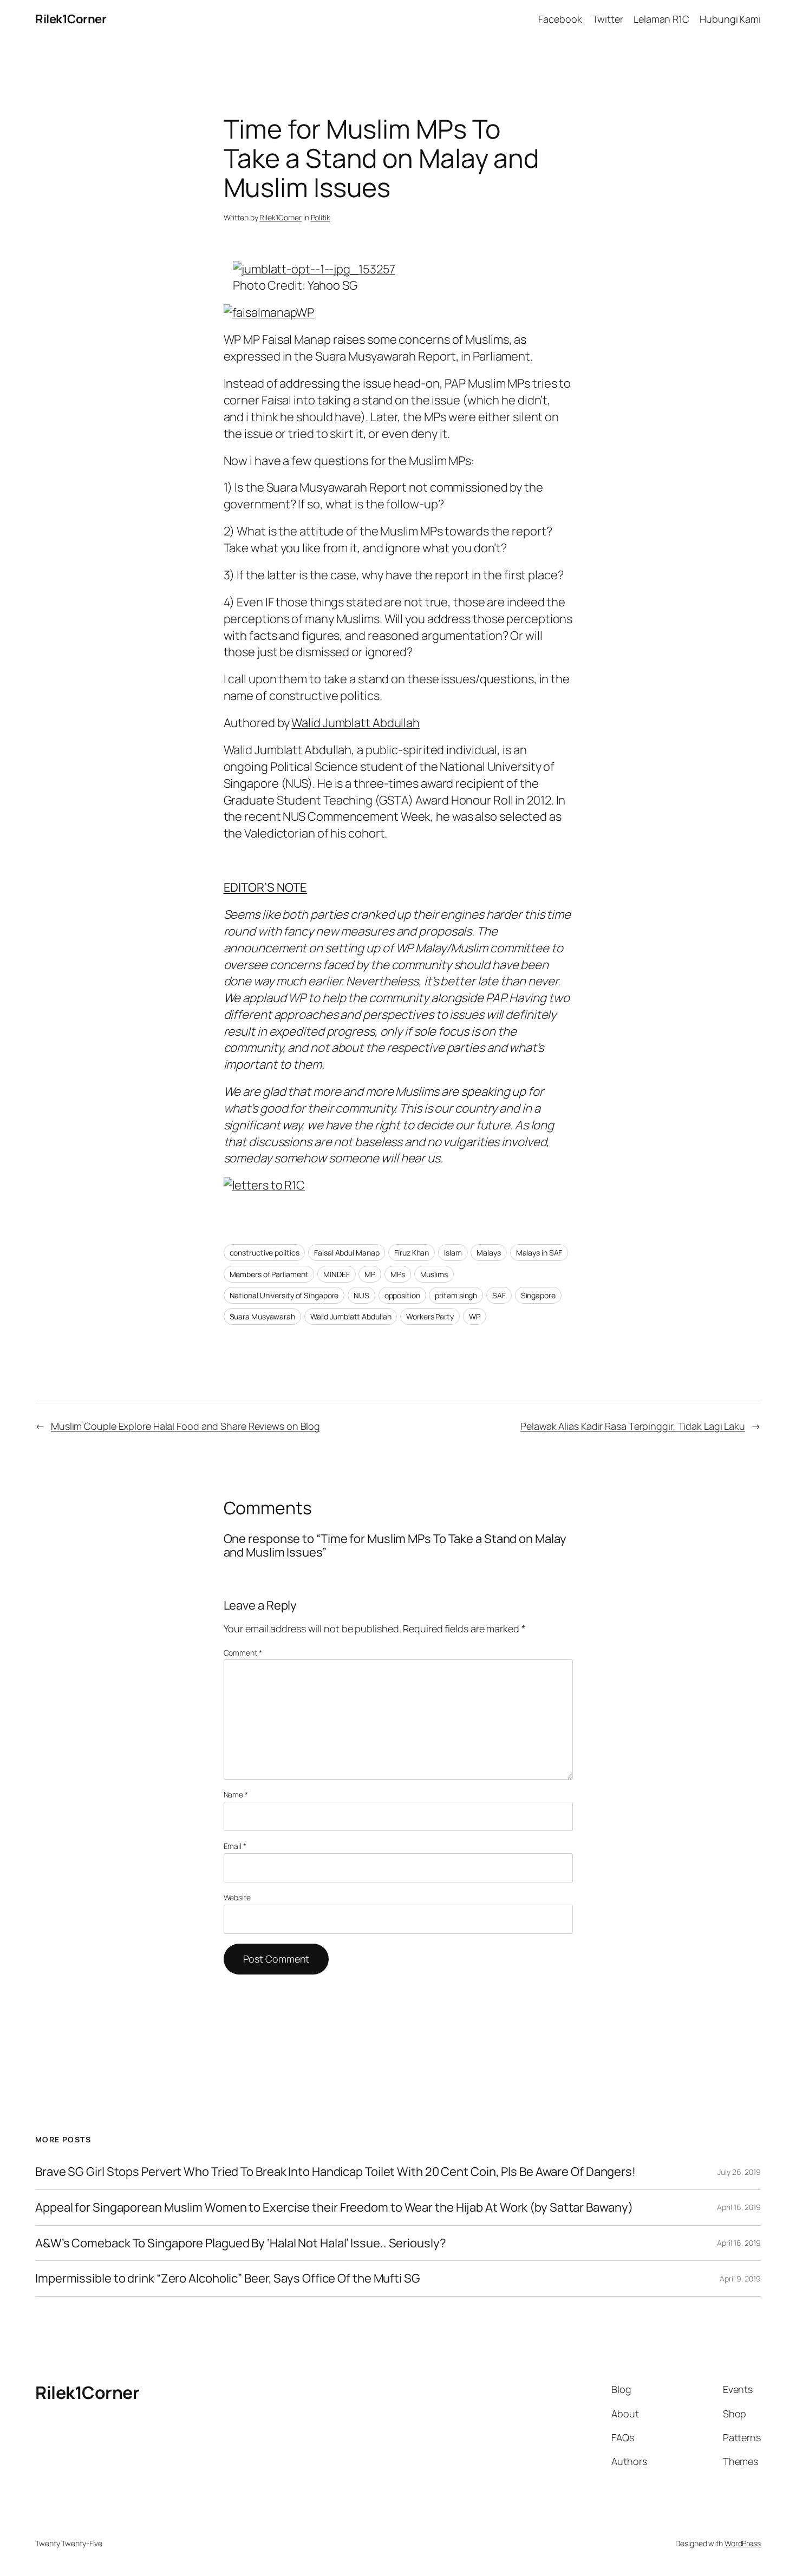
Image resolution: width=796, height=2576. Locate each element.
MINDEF (336, 1274)
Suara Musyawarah (262, 1316)
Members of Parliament (269, 1274)
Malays (488, 1253)
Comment (243, 1653)
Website (237, 1897)
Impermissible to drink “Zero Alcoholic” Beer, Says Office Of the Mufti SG (228, 2278)
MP (370, 1274)
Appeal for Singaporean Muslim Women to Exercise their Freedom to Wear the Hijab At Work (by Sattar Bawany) (334, 2208)
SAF (499, 1295)
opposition (402, 1295)
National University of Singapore (284, 1295)
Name (236, 1794)
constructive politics (265, 1253)
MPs (398, 1274)
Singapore (538, 1295)
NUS (361, 1295)
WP (475, 1316)
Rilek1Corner (71, 19)
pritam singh (456, 1295)
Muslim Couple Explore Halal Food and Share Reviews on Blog (185, 1426)
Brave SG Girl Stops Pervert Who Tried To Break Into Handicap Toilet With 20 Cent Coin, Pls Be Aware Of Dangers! (335, 2172)
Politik (321, 217)
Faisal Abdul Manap (347, 1253)
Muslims (434, 1274)
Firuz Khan (412, 1253)
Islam (453, 1253)
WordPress (743, 2543)
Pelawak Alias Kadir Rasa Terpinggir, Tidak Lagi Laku (633, 1426)
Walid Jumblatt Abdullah (355, 723)
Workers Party (430, 1316)
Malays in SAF (539, 1253)
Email (235, 1846)
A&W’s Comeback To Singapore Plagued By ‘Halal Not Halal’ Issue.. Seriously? (241, 2243)
